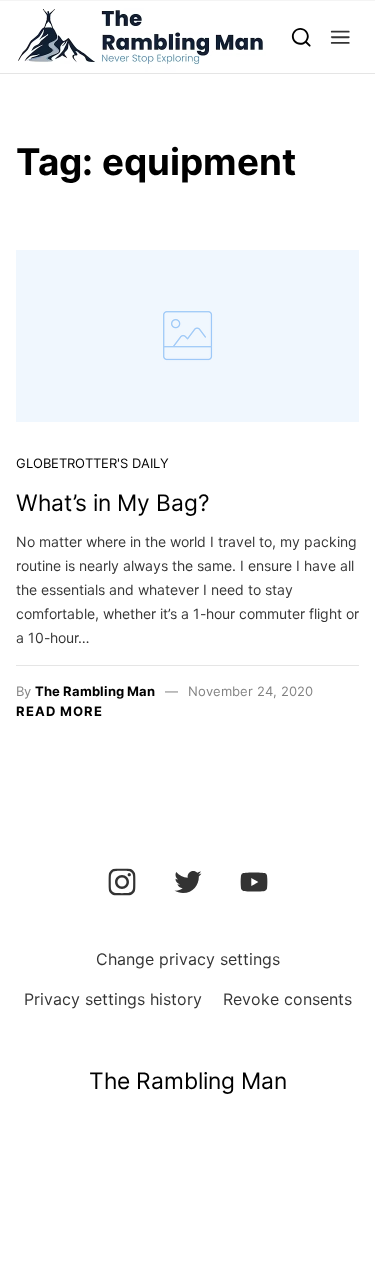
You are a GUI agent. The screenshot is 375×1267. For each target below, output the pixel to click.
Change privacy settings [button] (188, 959)
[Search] (301, 36)
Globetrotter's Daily (92, 463)
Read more (59, 711)
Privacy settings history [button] (113, 999)
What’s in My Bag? (113, 503)
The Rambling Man (95, 691)
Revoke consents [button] (287, 999)
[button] (340, 36)
